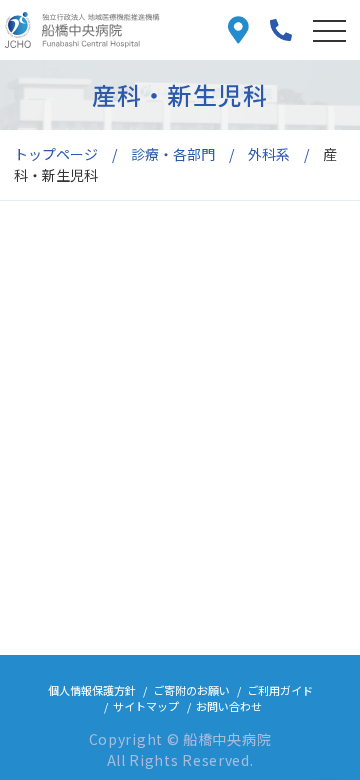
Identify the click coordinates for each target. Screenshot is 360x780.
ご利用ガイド (280, 690)
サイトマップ (146, 706)
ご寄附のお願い (191, 690)
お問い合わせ (229, 706)
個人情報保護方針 (92, 690)
